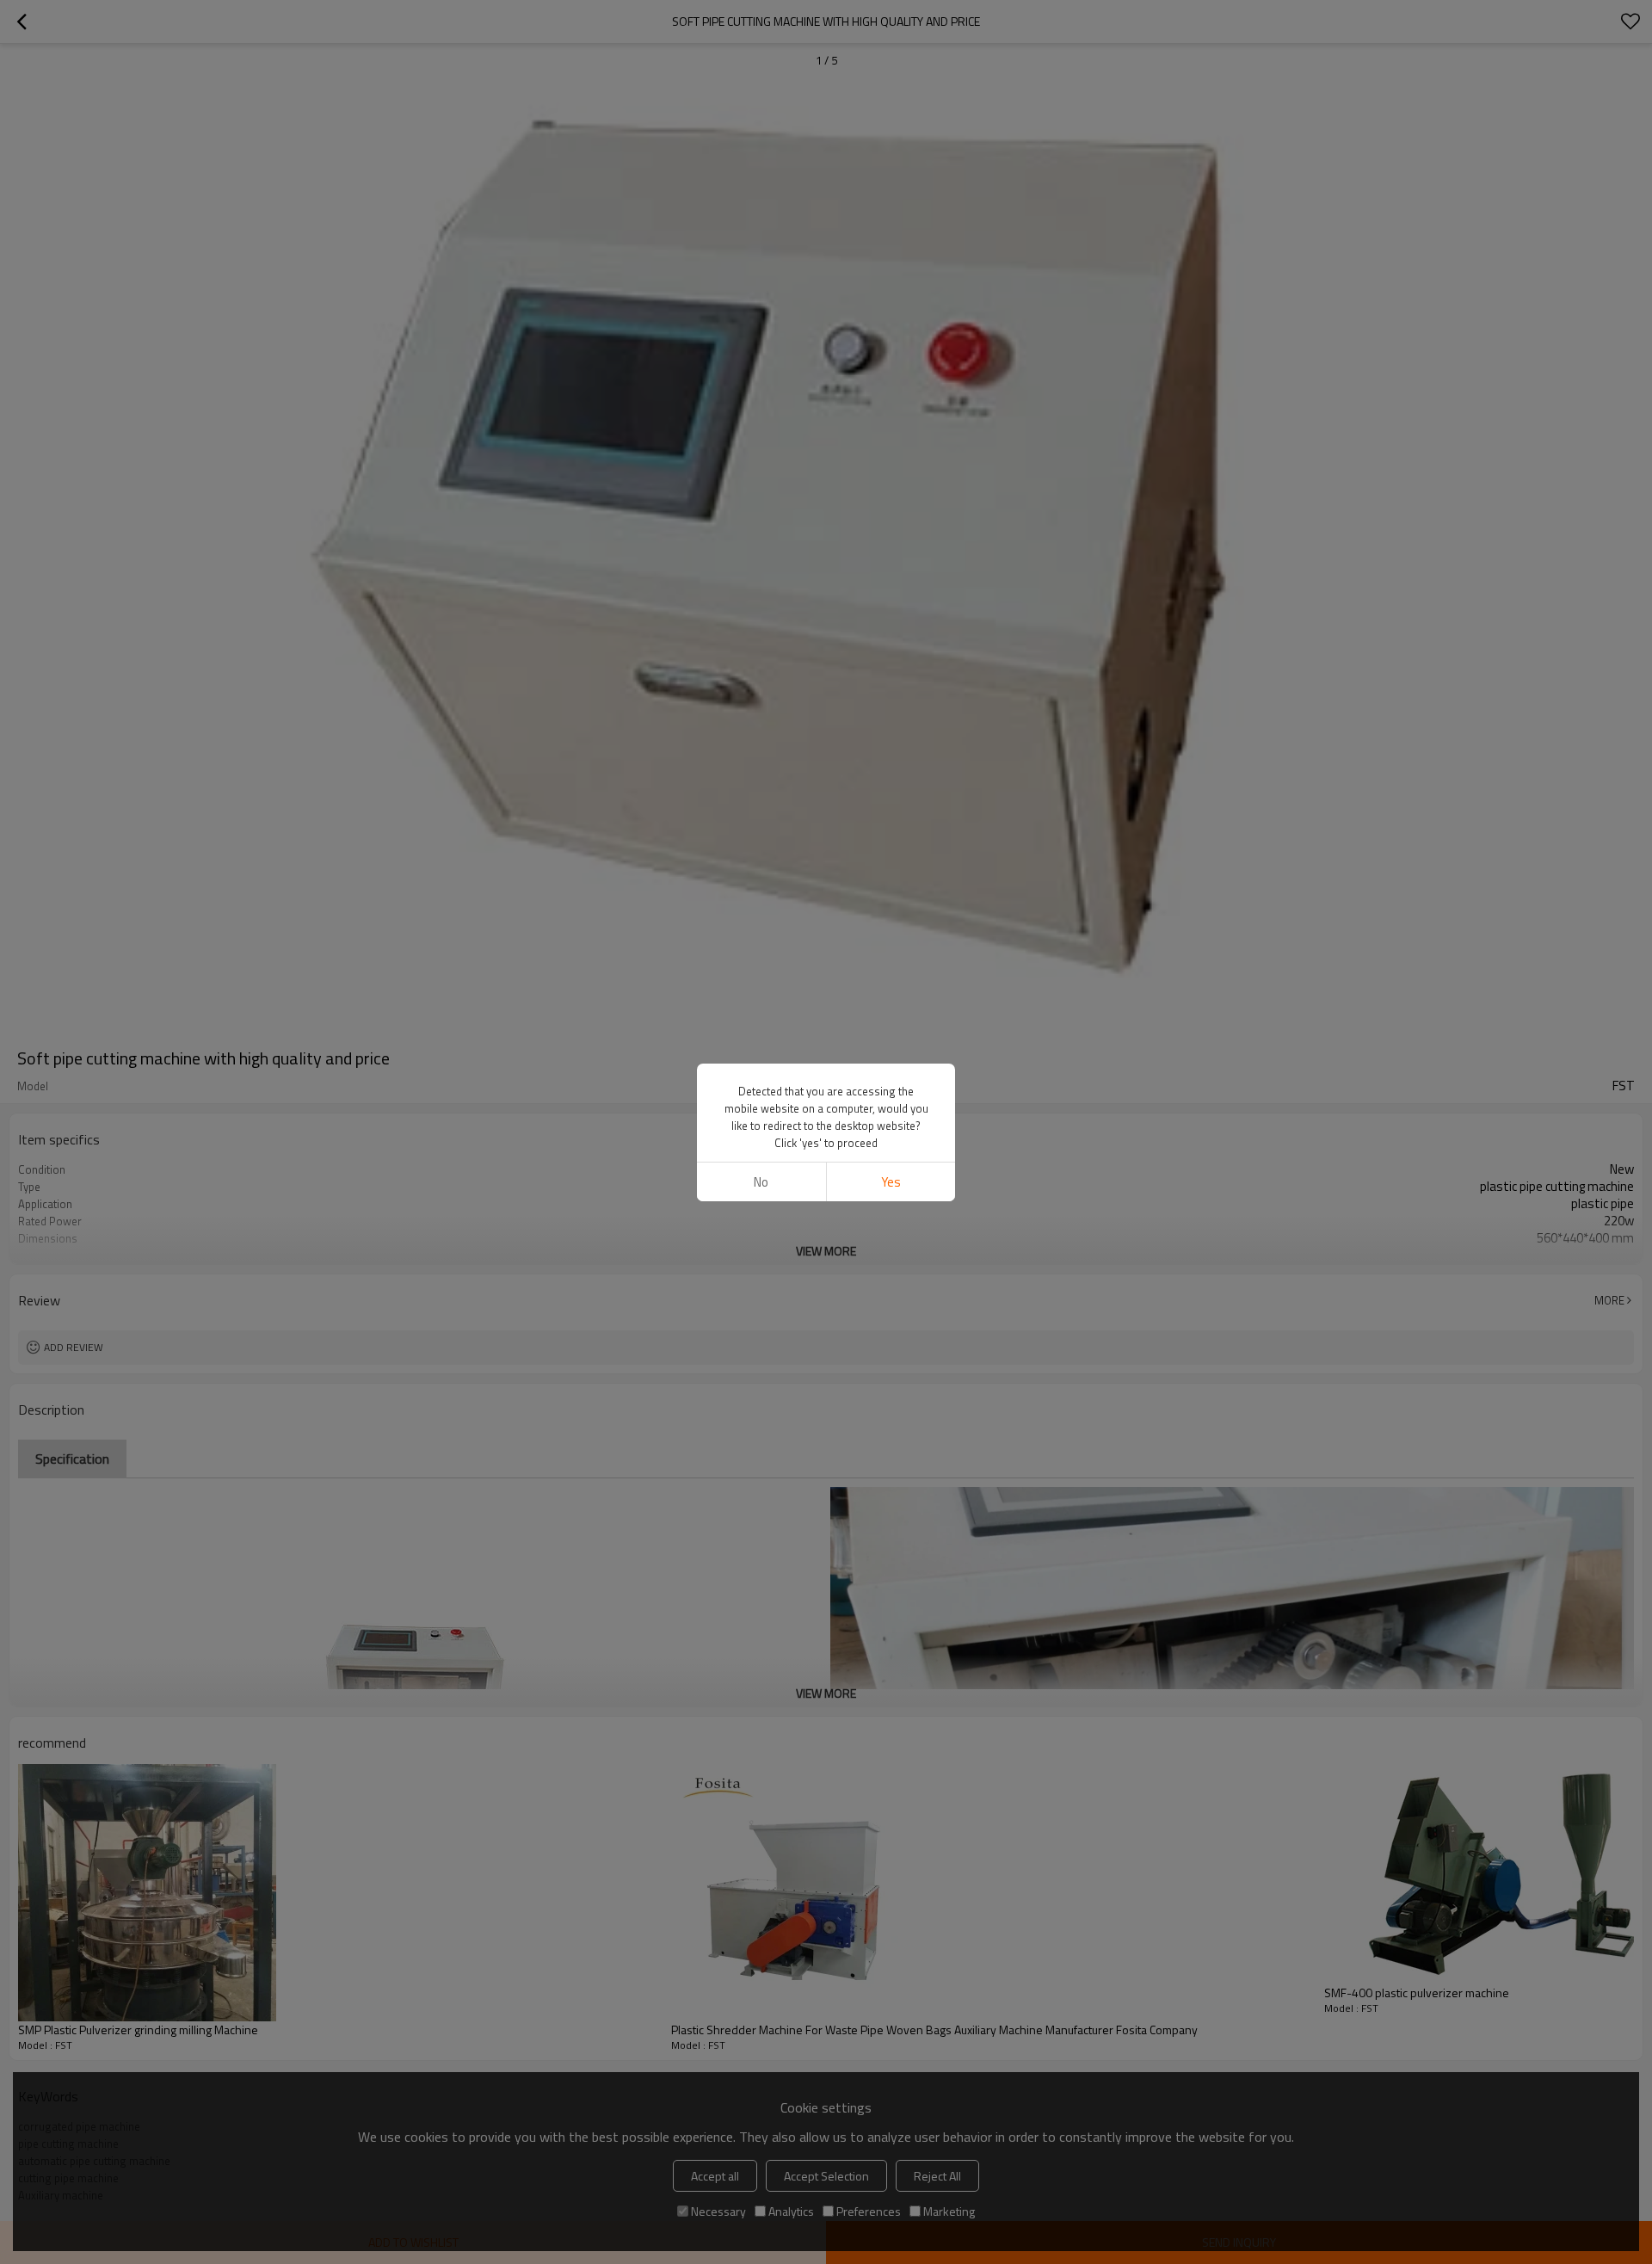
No (761, 1182)
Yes (891, 1182)
